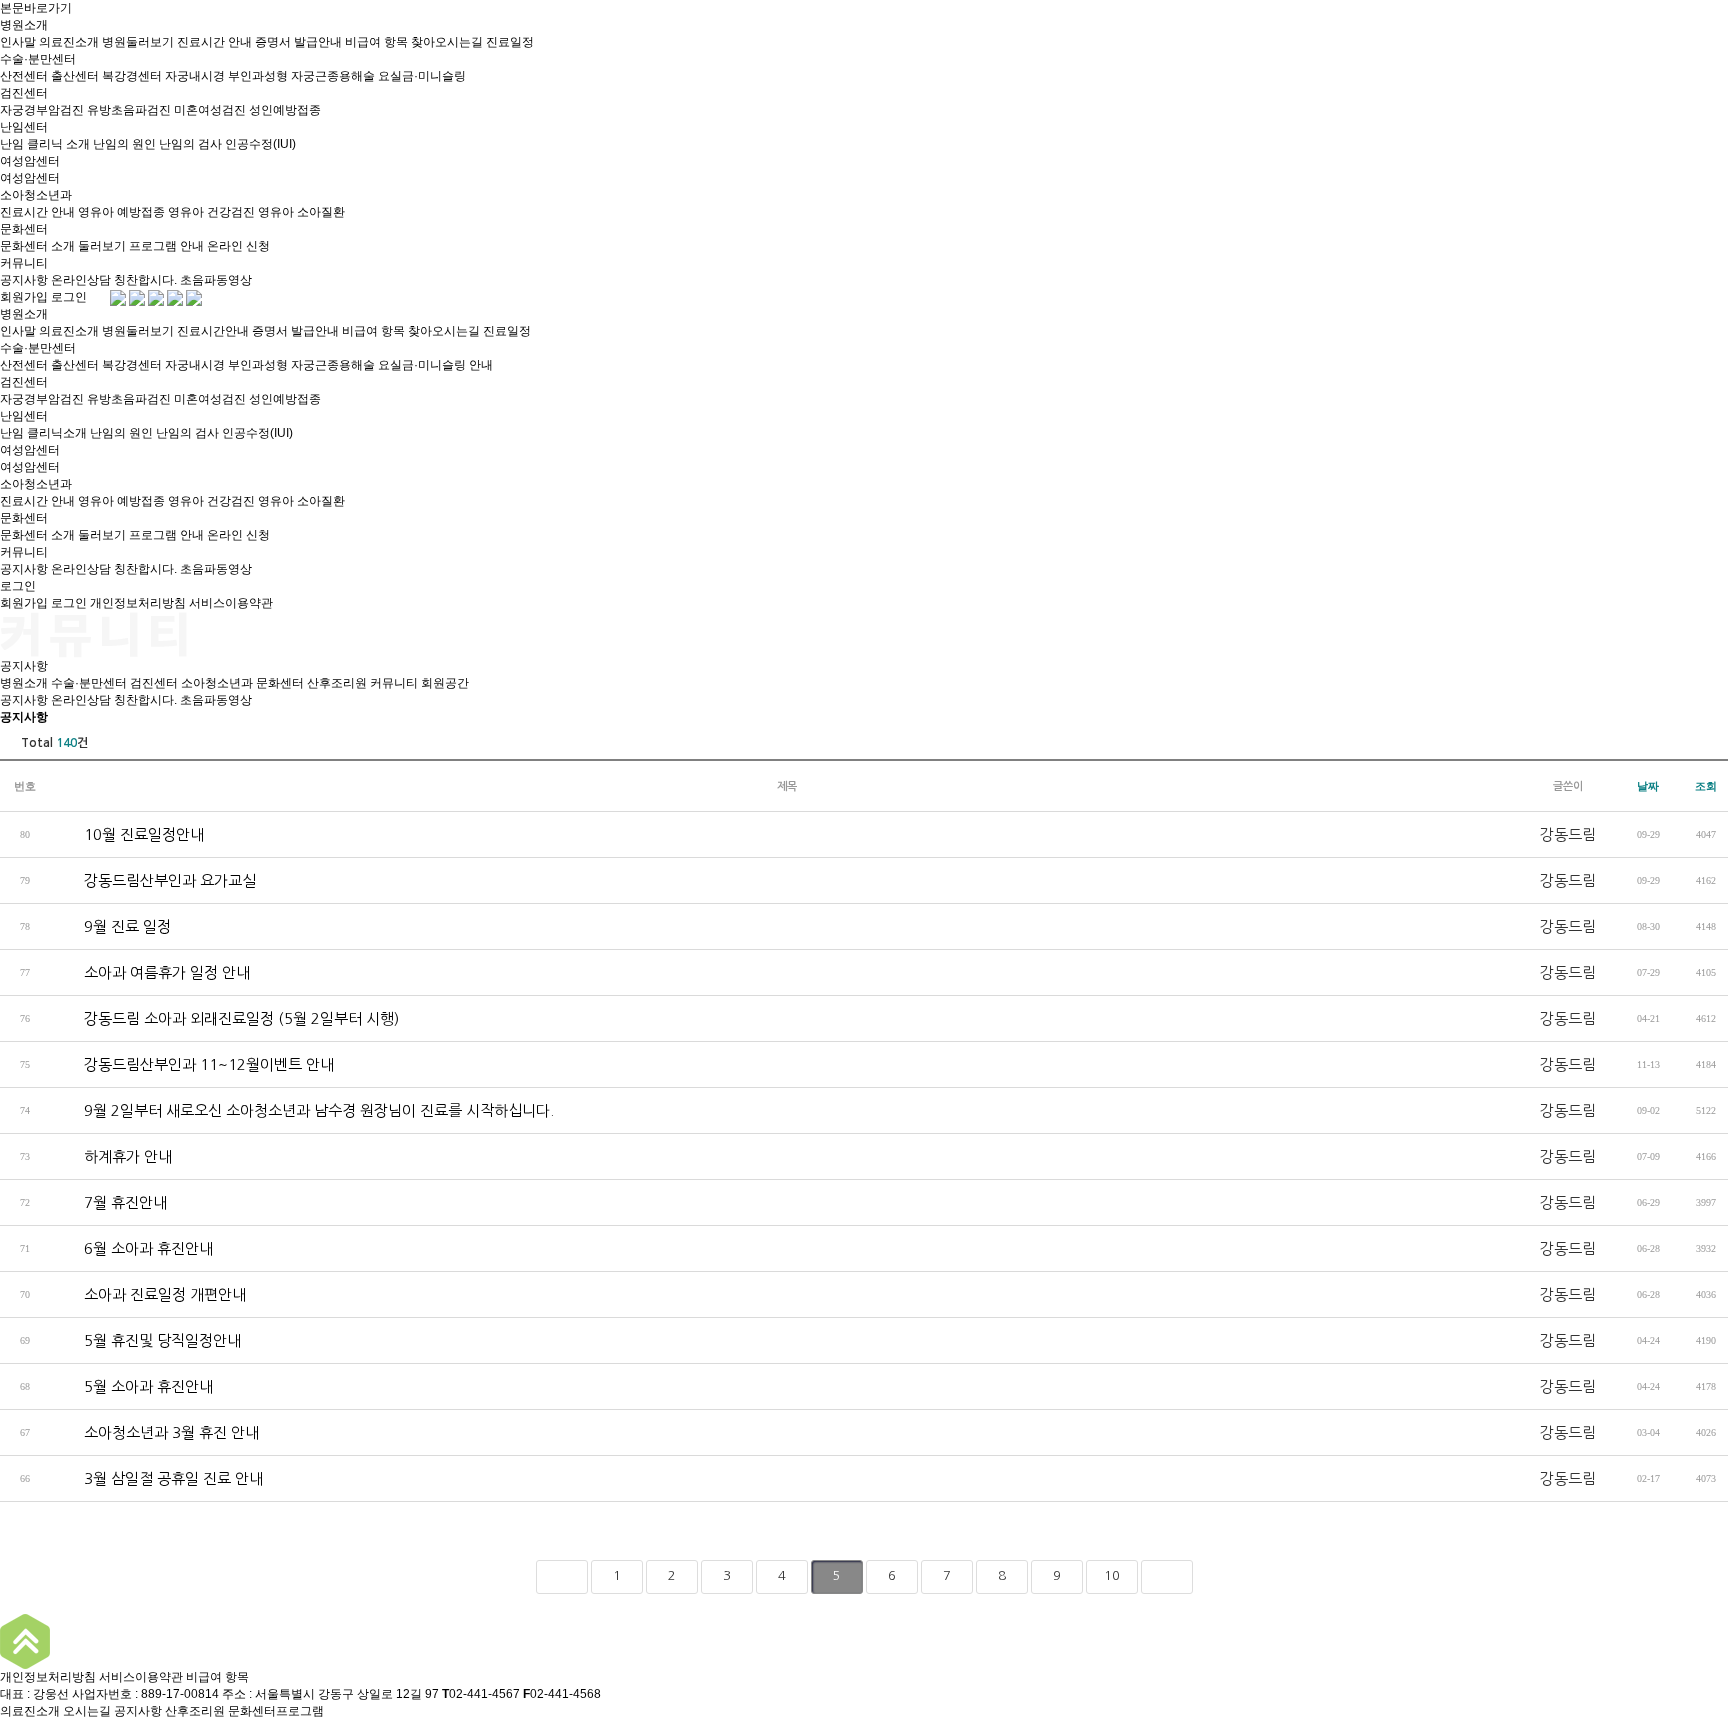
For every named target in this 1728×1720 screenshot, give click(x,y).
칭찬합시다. (145, 280)
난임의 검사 (190, 144)
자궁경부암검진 (42, 110)
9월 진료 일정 (110, 926)
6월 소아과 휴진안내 (131, 1248)
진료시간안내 (213, 331)
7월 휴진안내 (108, 1202)
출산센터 (75, 76)
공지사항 (24, 280)
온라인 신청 (238, 246)
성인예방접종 (285, 110)
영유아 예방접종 (121, 212)
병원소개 (24, 25)
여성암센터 (30, 161)
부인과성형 (258, 76)
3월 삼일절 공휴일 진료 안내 (156, 1478)
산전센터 (24, 76)
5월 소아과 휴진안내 (131, 1386)
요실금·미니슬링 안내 (435, 365)
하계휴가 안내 (111, 1156)
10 (1112, 1575)
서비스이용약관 (231, 603)
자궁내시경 (195, 76)
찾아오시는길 (447, 42)
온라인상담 (81, 280)
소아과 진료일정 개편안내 (148, 1294)
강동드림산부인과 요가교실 (153, 880)
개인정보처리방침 (138, 603)
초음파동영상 (216, 280)
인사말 (18, 42)
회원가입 (24, 297)
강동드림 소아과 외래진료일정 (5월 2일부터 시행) (224, 1018)
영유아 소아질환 (301, 212)
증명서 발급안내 (298, 42)
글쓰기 (1695, 1524)
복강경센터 (132, 76)
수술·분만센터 (38, 59)
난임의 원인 (124, 144)
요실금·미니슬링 (422, 76)
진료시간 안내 (214, 42)
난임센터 (24, 127)
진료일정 (510, 42)
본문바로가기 (36, 8)
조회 (1706, 786)
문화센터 (24, 229)
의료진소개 (69, 42)
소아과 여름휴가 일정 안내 (150, 972)
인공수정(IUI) (260, 144)
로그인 (69, 297)
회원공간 (445, 683)
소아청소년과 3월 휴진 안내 (154, 1432)
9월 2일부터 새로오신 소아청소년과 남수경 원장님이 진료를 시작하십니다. (302, 1110)
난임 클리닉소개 (43, 433)
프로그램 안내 (166, 246)
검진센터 (24, 93)
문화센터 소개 (37, 246)
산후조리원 (337, 683)
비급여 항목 (376, 42)
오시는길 (87, 1711)
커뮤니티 (24, 263)
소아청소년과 (36, 195)
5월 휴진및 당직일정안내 (145, 1340)
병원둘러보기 (138, 42)
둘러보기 (102, 246)
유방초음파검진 (129, 110)
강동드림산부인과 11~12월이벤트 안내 (192, 1064)
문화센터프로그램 (276, 1711)
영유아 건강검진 (211, 212)
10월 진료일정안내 (127, 834)
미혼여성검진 (210, 110)
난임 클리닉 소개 (45, 144)
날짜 (1648, 786)
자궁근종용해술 (333, 76)
